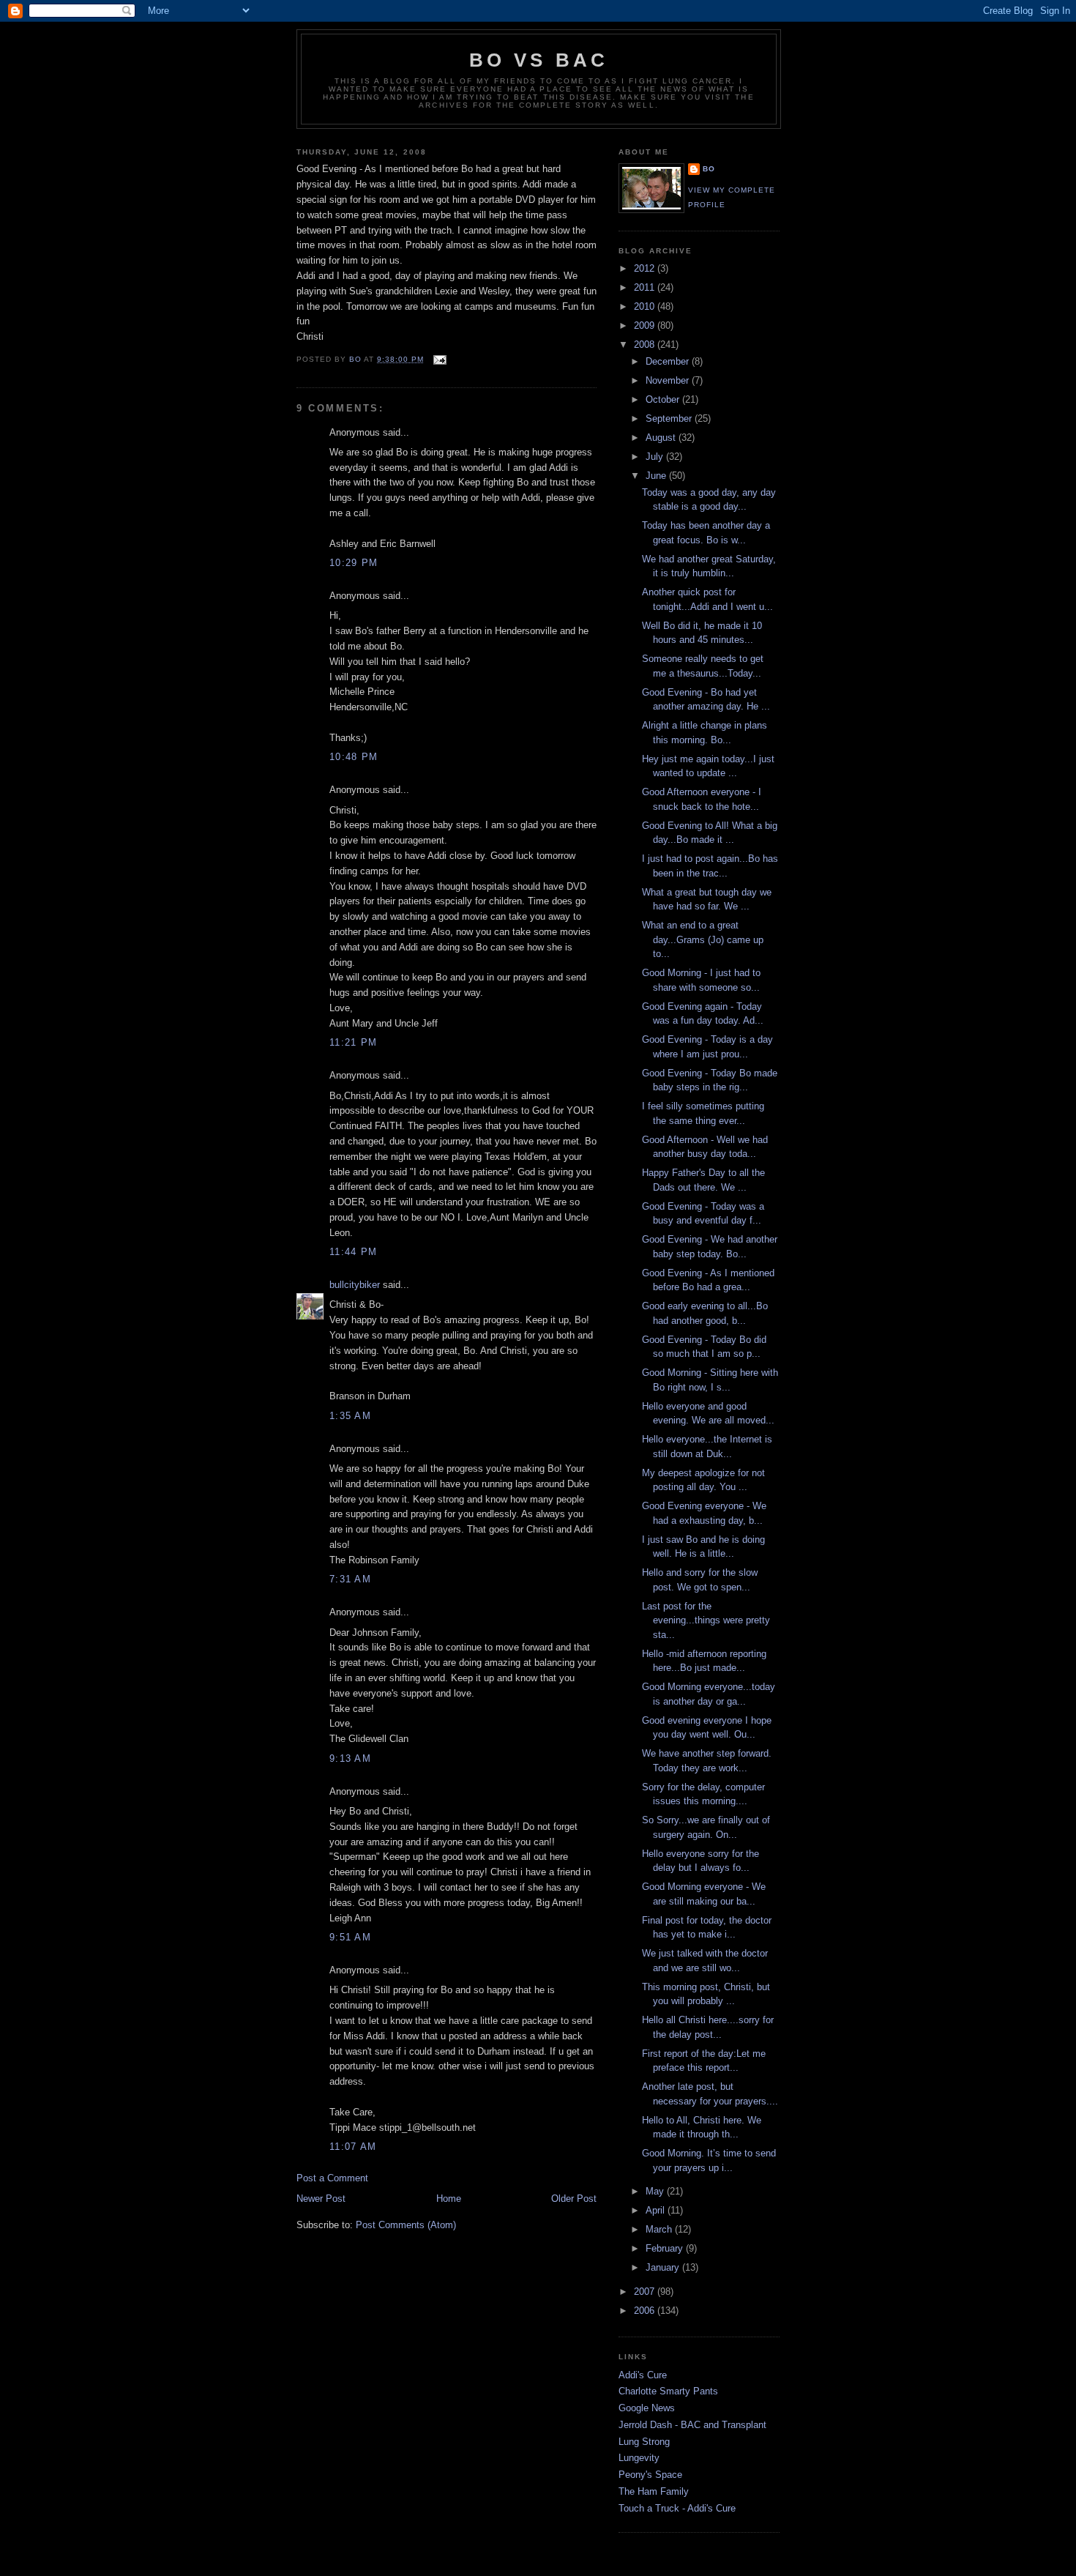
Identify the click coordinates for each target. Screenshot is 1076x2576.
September (670, 418)
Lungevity (639, 2458)
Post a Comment (332, 2178)
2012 (646, 268)
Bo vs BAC (539, 60)
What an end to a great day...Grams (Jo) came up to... (703, 939)
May (656, 2191)
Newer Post (321, 2199)
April (657, 2210)
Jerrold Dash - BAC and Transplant (692, 2425)
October (664, 399)
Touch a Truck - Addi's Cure (677, 2508)
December (669, 361)
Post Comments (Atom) (406, 2225)
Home (449, 2199)
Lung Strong (644, 2442)
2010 (646, 306)
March (660, 2229)
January (664, 2267)
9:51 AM (350, 1937)
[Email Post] (440, 359)
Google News (647, 2408)
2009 (646, 325)
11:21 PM (353, 1042)
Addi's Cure (643, 2375)
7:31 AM (350, 1579)
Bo (709, 169)
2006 (646, 2311)
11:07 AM (353, 2147)
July (656, 457)
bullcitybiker (355, 1285)
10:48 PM (354, 757)
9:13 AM (350, 1758)
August (662, 438)
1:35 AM (350, 1416)
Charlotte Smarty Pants (668, 2391)
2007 (646, 2292)
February (666, 2248)
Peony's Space (650, 2475)
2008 (646, 345)
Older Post (574, 2199)
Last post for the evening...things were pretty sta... (706, 1620)
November (669, 380)
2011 (646, 287)
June (657, 476)
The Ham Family (654, 2491)
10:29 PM (354, 563)
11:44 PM (353, 1252)
